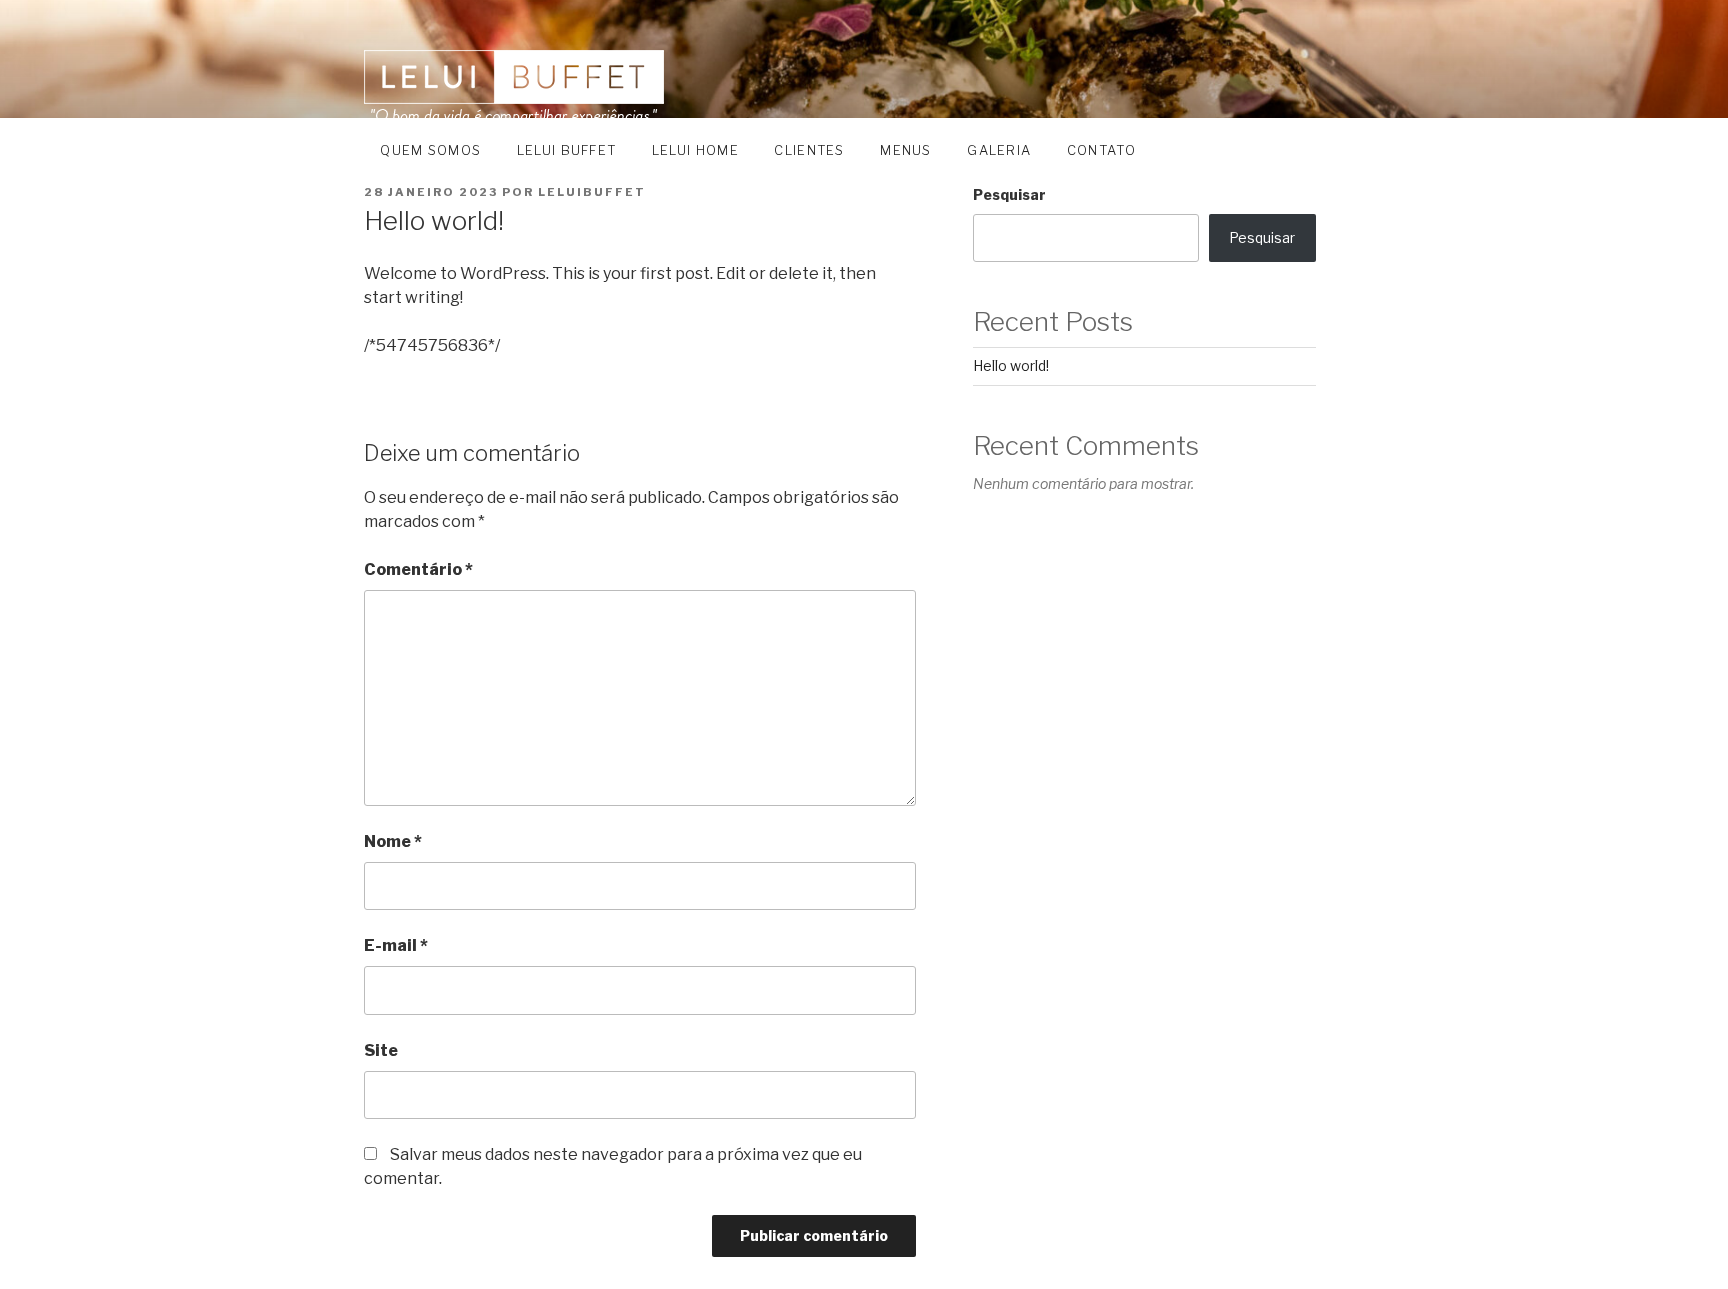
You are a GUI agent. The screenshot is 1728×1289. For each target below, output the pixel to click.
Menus (906, 150)
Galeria (999, 150)
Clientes (809, 150)
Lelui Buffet (567, 150)
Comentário (418, 569)
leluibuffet (592, 192)
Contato (1101, 150)
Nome (393, 841)
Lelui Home (695, 150)
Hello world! (1011, 365)
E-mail (396, 945)
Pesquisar (1009, 194)
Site (381, 1050)
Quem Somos (430, 150)
